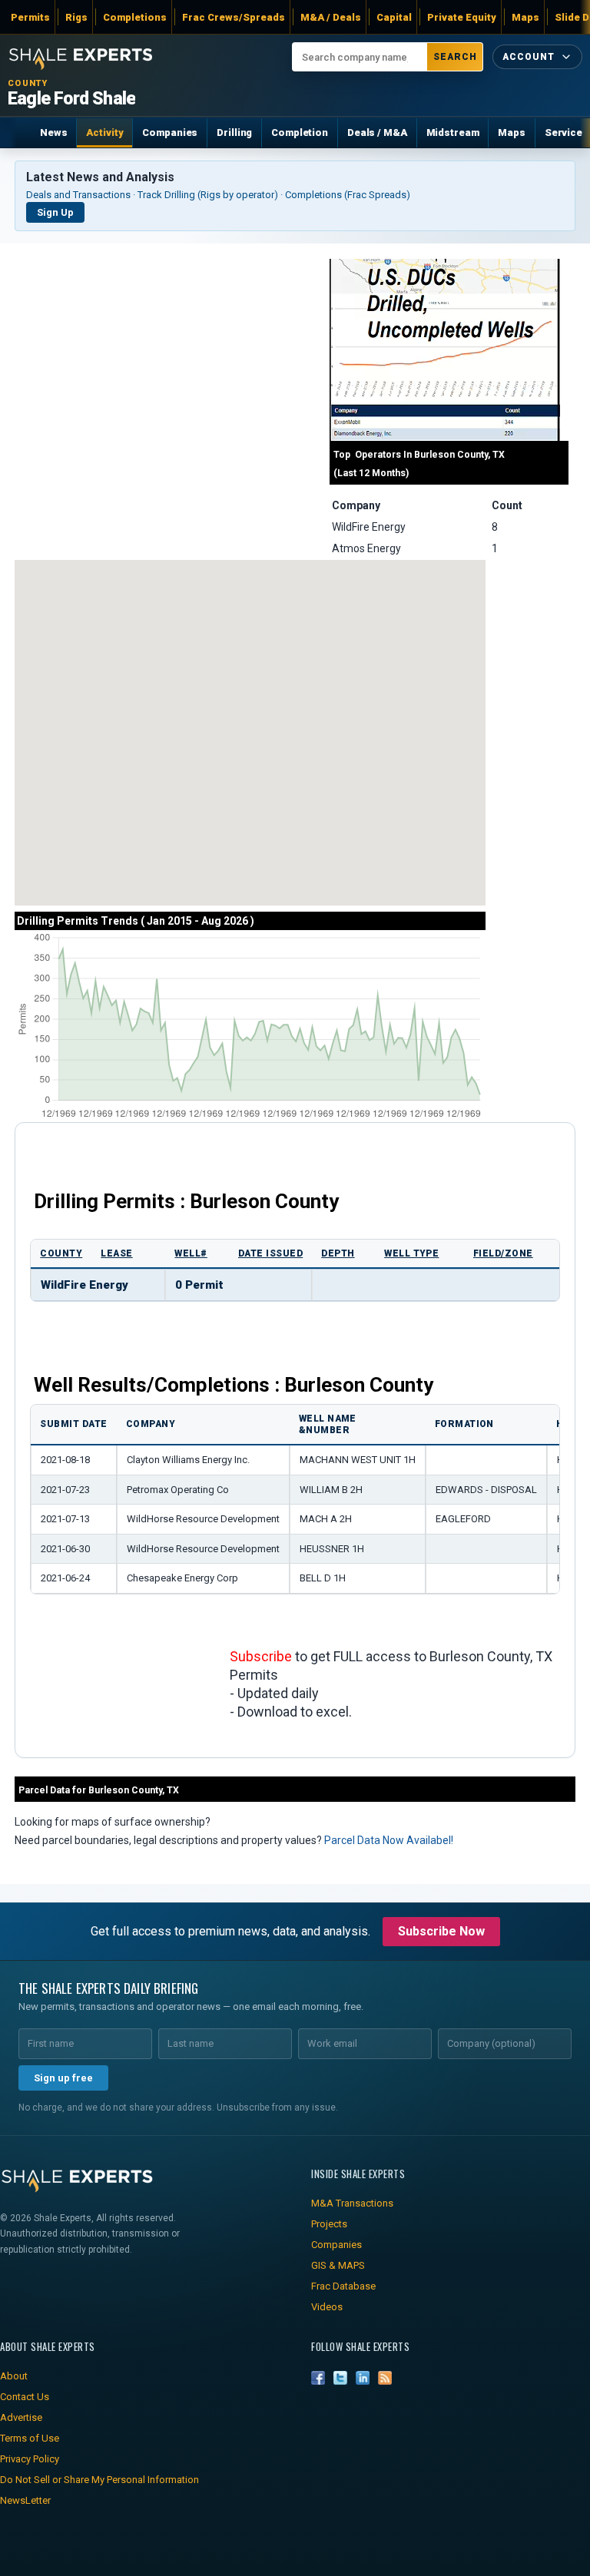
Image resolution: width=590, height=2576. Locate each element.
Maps (525, 17)
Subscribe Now (441, 1931)
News (53, 132)
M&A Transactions (352, 2203)
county (61, 1253)
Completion (300, 132)
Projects (329, 2224)
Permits (30, 17)
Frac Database (343, 2286)
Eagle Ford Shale (71, 99)
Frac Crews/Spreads (234, 17)
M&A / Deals (331, 17)
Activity (104, 132)
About (14, 2376)
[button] (103, 758)
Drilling (234, 132)
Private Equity (462, 17)
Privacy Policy (30, 2459)
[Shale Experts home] (81, 57)
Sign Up (55, 212)
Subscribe (261, 1656)
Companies (170, 132)
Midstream (453, 132)
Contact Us (25, 2397)
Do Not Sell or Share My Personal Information (99, 2480)
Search (455, 57)
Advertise (21, 2417)
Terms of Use (30, 2438)
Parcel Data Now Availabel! (389, 1840)
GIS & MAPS (338, 2265)
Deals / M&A (377, 132)
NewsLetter (25, 2500)
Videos (327, 2307)
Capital (394, 17)
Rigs (76, 17)
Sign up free (63, 2078)
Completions (135, 17)
